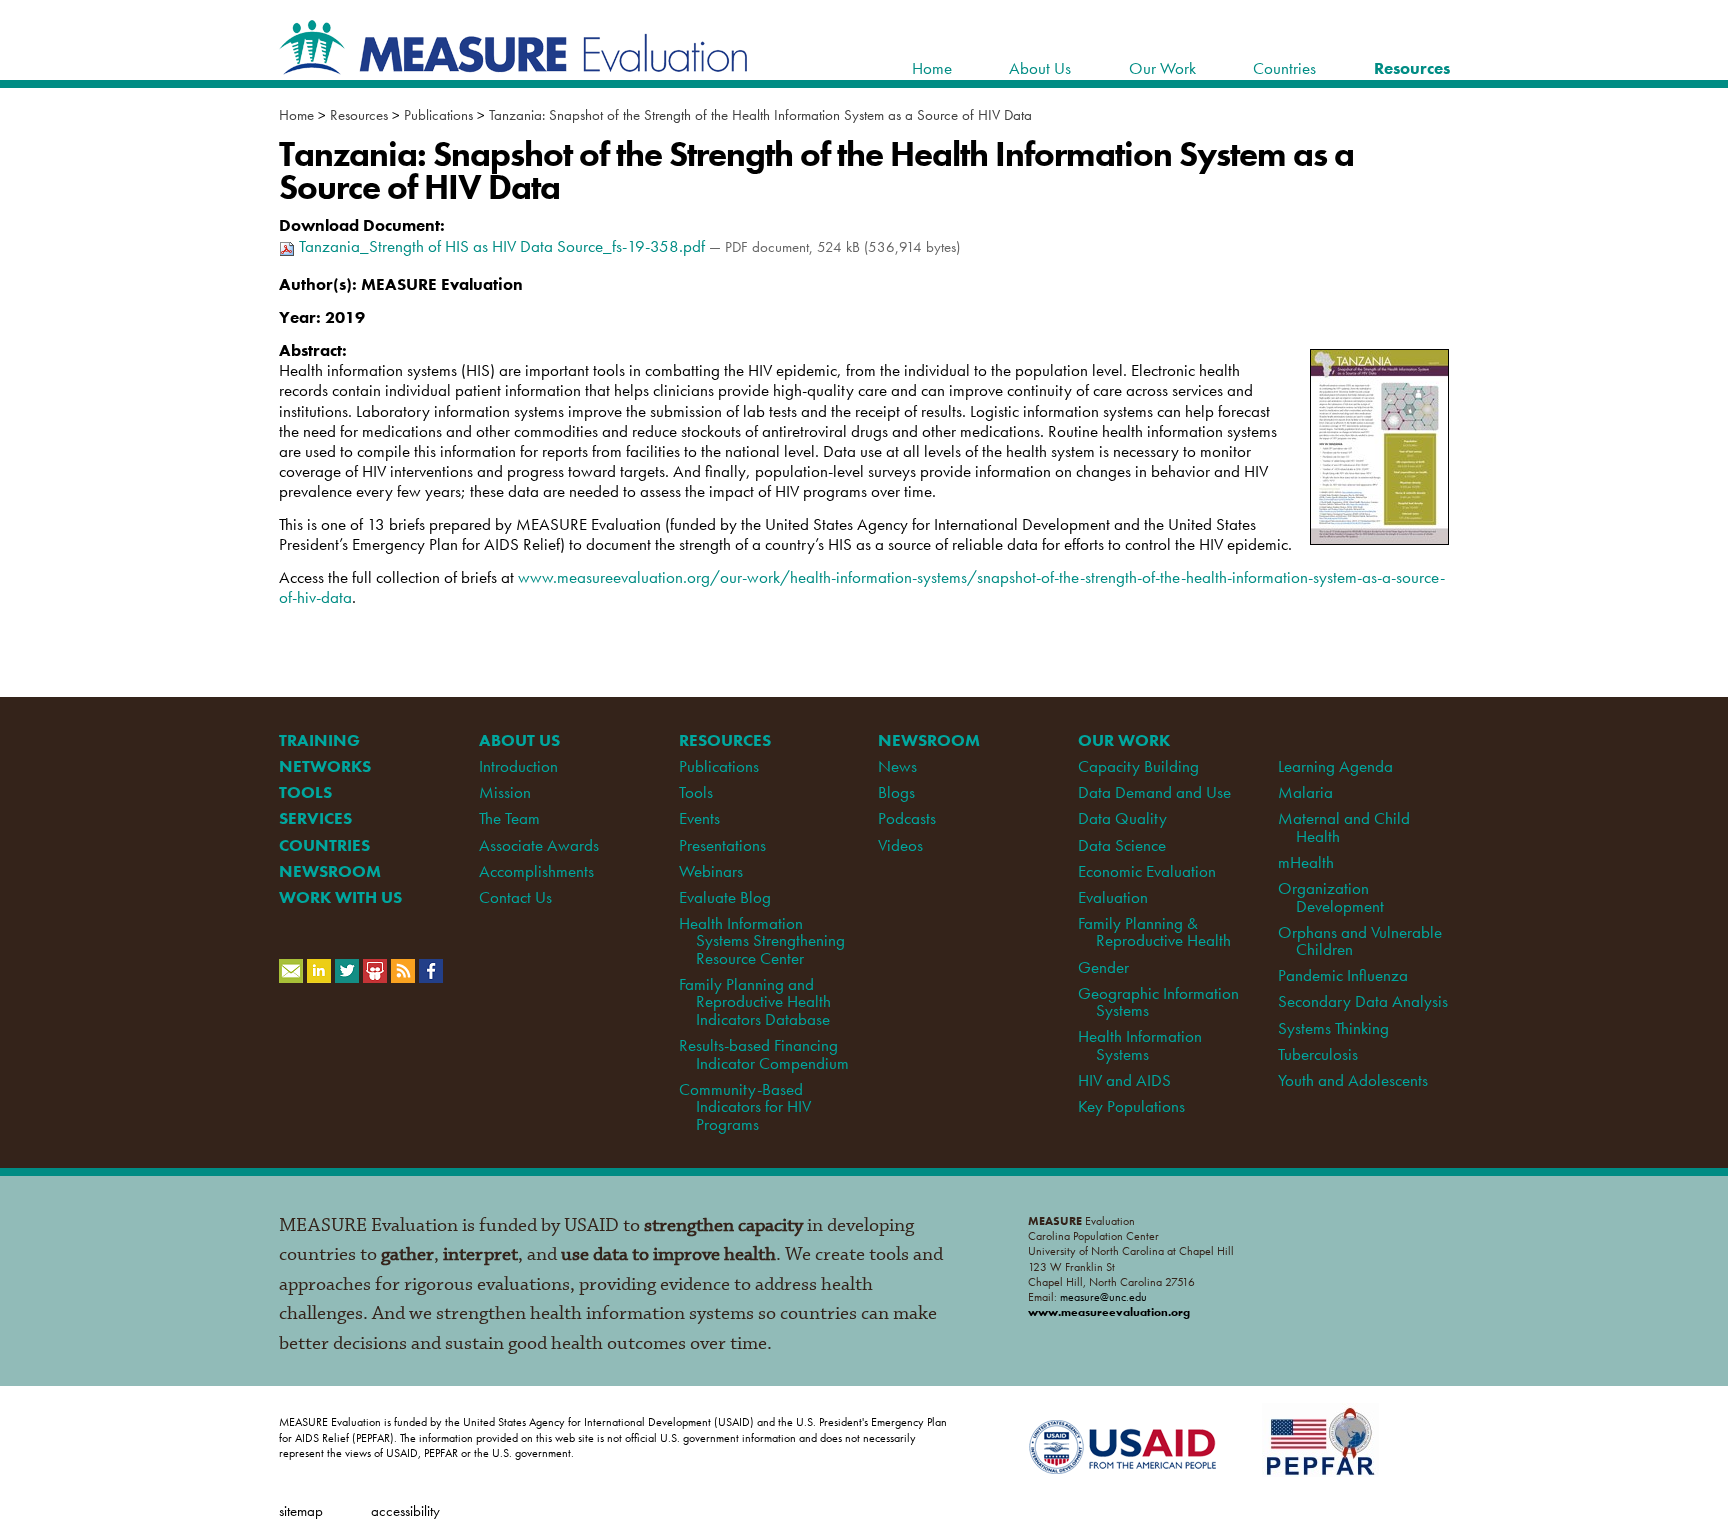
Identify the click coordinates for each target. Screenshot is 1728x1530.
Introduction (518, 766)
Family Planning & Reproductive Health (1154, 931)
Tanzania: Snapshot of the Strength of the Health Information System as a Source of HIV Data (760, 115)
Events (699, 818)
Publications (438, 115)
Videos (900, 845)
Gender (1103, 967)
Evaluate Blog (725, 897)
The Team (509, 818)
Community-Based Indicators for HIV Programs (745, 1106)
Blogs (896, 792)
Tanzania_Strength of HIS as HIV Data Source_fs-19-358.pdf (502, 246)
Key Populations (1131, 1106)
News (897, 766)
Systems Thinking (1333, 1028)
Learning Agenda (1335, 766)
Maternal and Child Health (1344, 826)
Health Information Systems (1140, 1044)
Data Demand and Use (1154, 792)
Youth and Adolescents (1353, 1080)
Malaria (1305, 792)
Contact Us (515, 897)
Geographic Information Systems (1158, 1001)
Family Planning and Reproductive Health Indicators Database (755, 1001)
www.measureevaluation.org (1109, 1312)
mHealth (1306, 862)
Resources (359, 115)
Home (296, 115)
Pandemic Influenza (1343, 975)
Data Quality (1122, 818)
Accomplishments (536, 871)
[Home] (514, 64)
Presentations (722, 845)
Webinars (711, 871)
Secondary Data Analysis (1363, 1001)
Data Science (1122, 845)
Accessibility (405, 1510)
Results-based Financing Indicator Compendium (764, 1053)
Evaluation (1113, 897)
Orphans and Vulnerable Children (1360, 940)
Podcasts (907, 818)
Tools (696, 792)
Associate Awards (539, 845)
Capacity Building (1138, 766)
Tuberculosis (1318, 1054)
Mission (505, 792)
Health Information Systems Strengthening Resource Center (762, 940)
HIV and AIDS (1124, 1080)
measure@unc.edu (1103, 1297)
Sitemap (301, 1510)
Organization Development (1330, 896)
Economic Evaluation (1147, 871)
